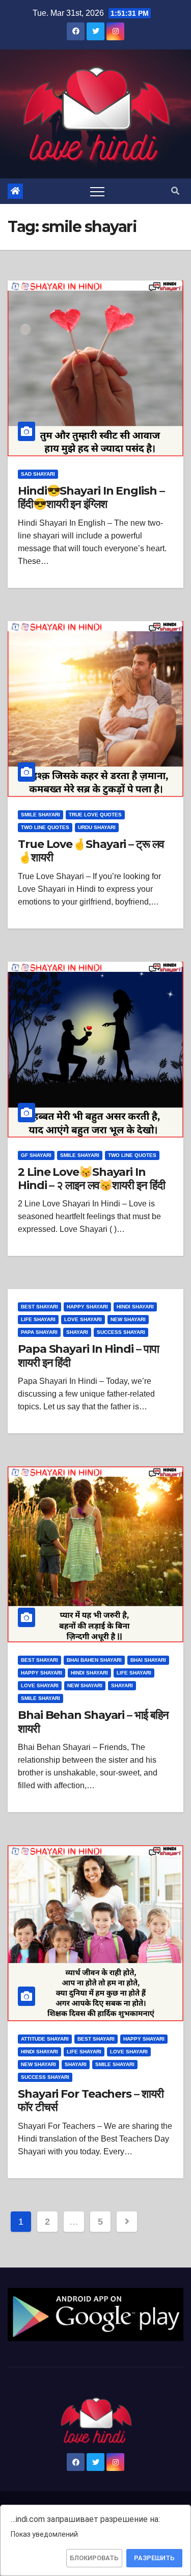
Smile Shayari (40, 815)
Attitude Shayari (45, 2039)
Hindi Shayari (135, 1307)
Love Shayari (83, 1319)
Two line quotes (45, 827)
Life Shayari (38, 1319)
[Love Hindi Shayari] (95, 2314)
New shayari (128, 1319)
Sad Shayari (38, 474)
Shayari (77, 1332)
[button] (175, 191)
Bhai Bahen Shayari (94, 1660)
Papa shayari (39, 1332)
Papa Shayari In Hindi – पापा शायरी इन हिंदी (88, 1356)
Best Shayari (39, 1307)
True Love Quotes (95, 815)
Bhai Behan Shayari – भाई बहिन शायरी (93, 1722)
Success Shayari (121, 1332)
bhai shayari (148, 1660)
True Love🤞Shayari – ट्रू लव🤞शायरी (91, 851)
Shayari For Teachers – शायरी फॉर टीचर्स (90, 2101)
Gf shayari (36, 1155)
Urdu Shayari (97, 827)
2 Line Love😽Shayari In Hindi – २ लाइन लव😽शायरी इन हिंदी (91, 1179)
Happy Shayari (87, 1307)
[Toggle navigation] (97, 191)
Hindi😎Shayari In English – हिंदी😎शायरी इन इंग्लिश (91, 497)
